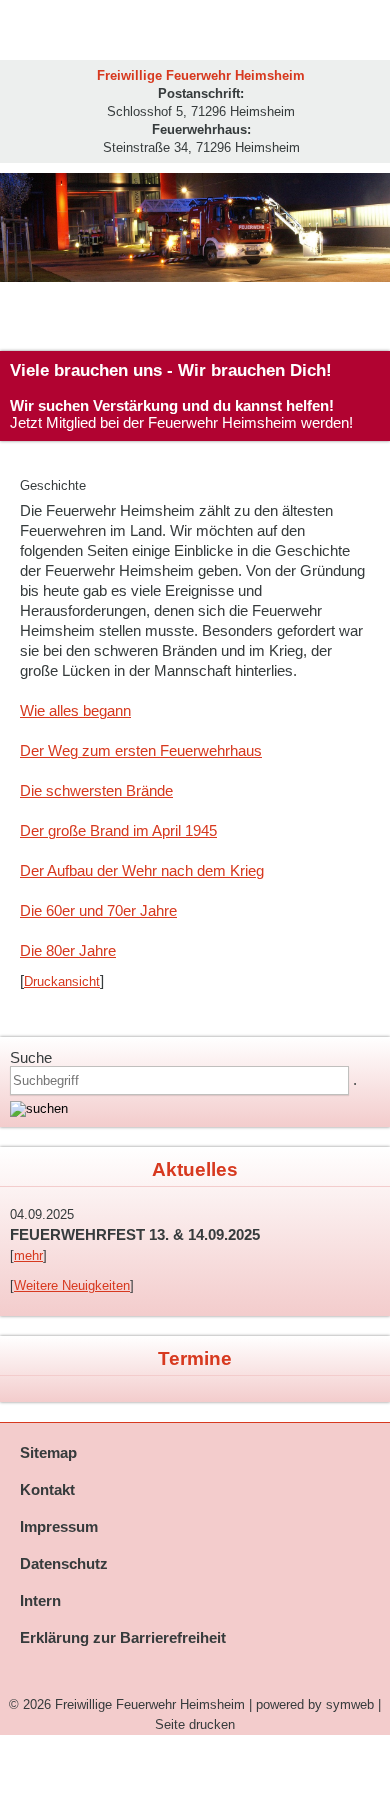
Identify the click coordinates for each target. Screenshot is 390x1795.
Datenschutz (64, 1563)
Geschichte (53, 485)
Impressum (59, 1526)
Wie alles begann (75, 710)
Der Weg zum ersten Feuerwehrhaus (141, 750)
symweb (350, 1704)
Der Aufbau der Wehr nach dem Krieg (142, 870)
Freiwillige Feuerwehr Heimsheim (150, 1704)
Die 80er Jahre (68, 950)
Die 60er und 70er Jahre (98, 910)
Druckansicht (62, 981)
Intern (40, 1600)
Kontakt (47, 1489)
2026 (37, 1704)
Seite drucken (195, 1724)
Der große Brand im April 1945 (118, 830)
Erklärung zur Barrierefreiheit (123, 1637)
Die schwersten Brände (96, 790)
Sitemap (48, 1452)
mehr (28, 1255)
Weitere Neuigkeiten (72, 1285)
